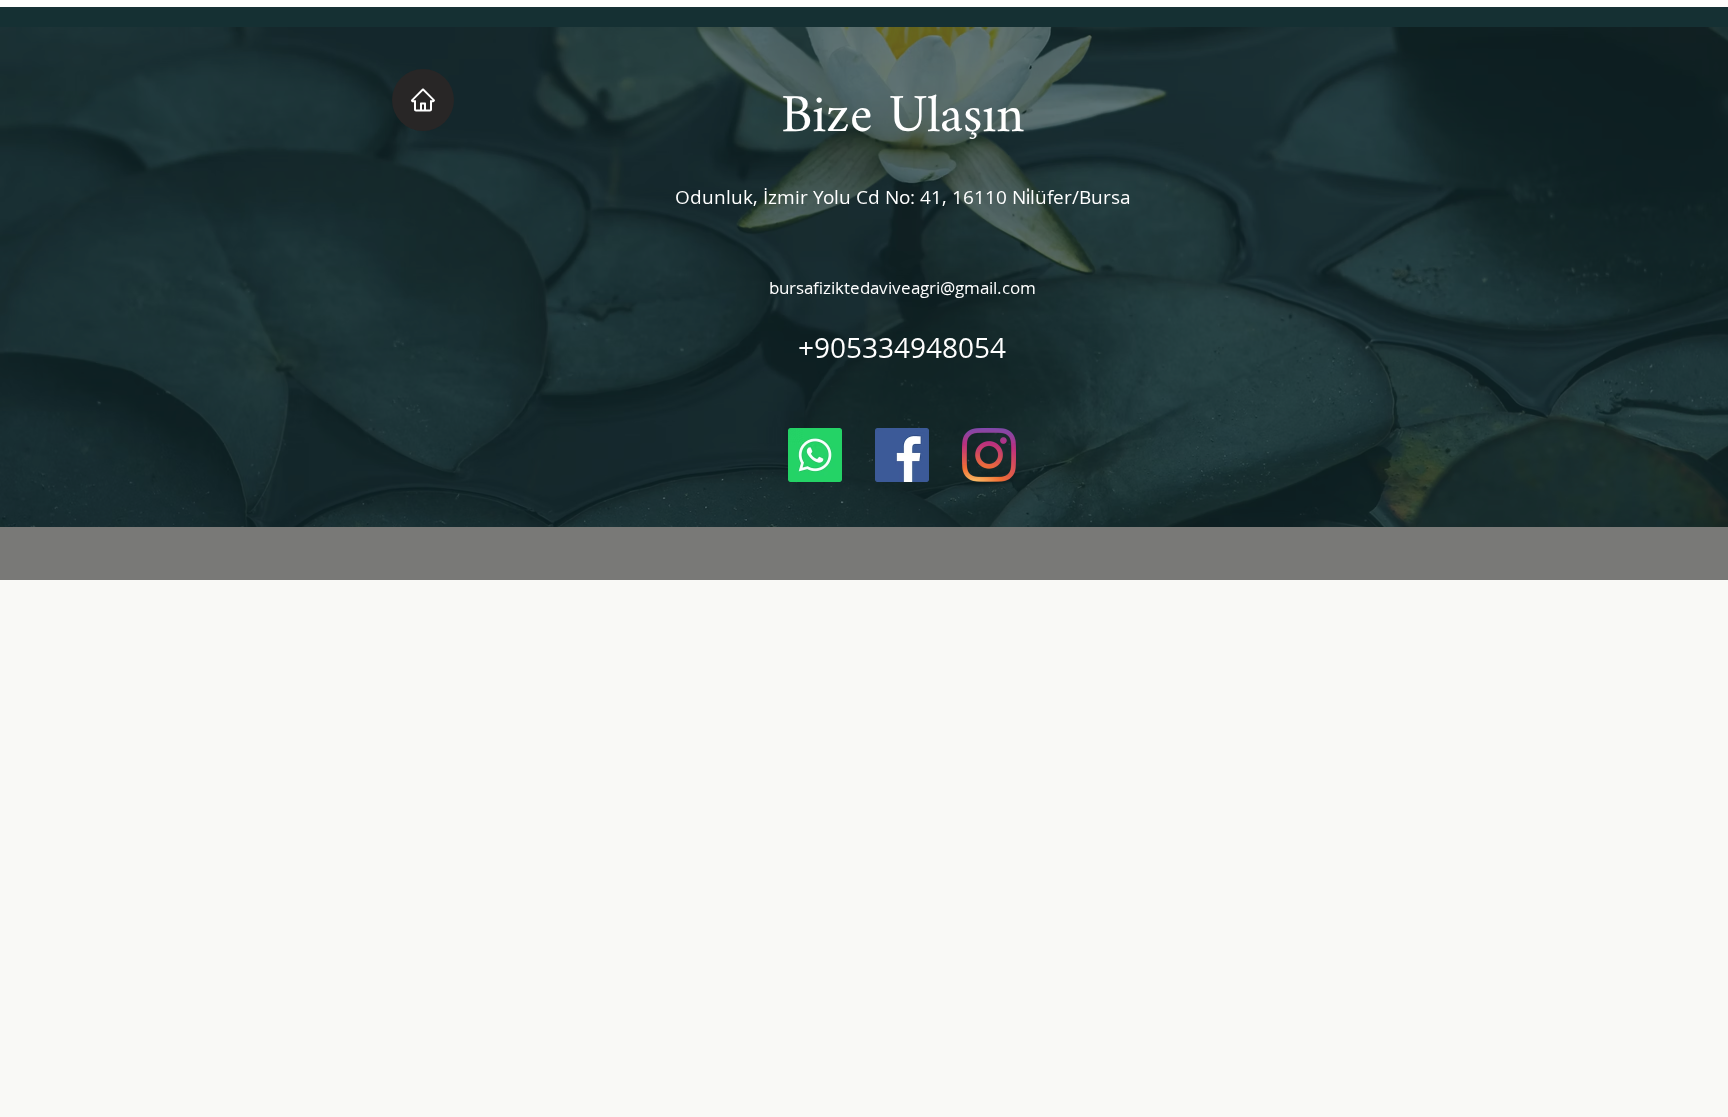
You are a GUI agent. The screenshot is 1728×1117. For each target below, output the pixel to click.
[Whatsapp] (815, 455)
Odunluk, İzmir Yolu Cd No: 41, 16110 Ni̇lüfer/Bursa (903, 197)
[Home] (423, 100)
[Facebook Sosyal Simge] (902, 455)
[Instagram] (989, 455)
